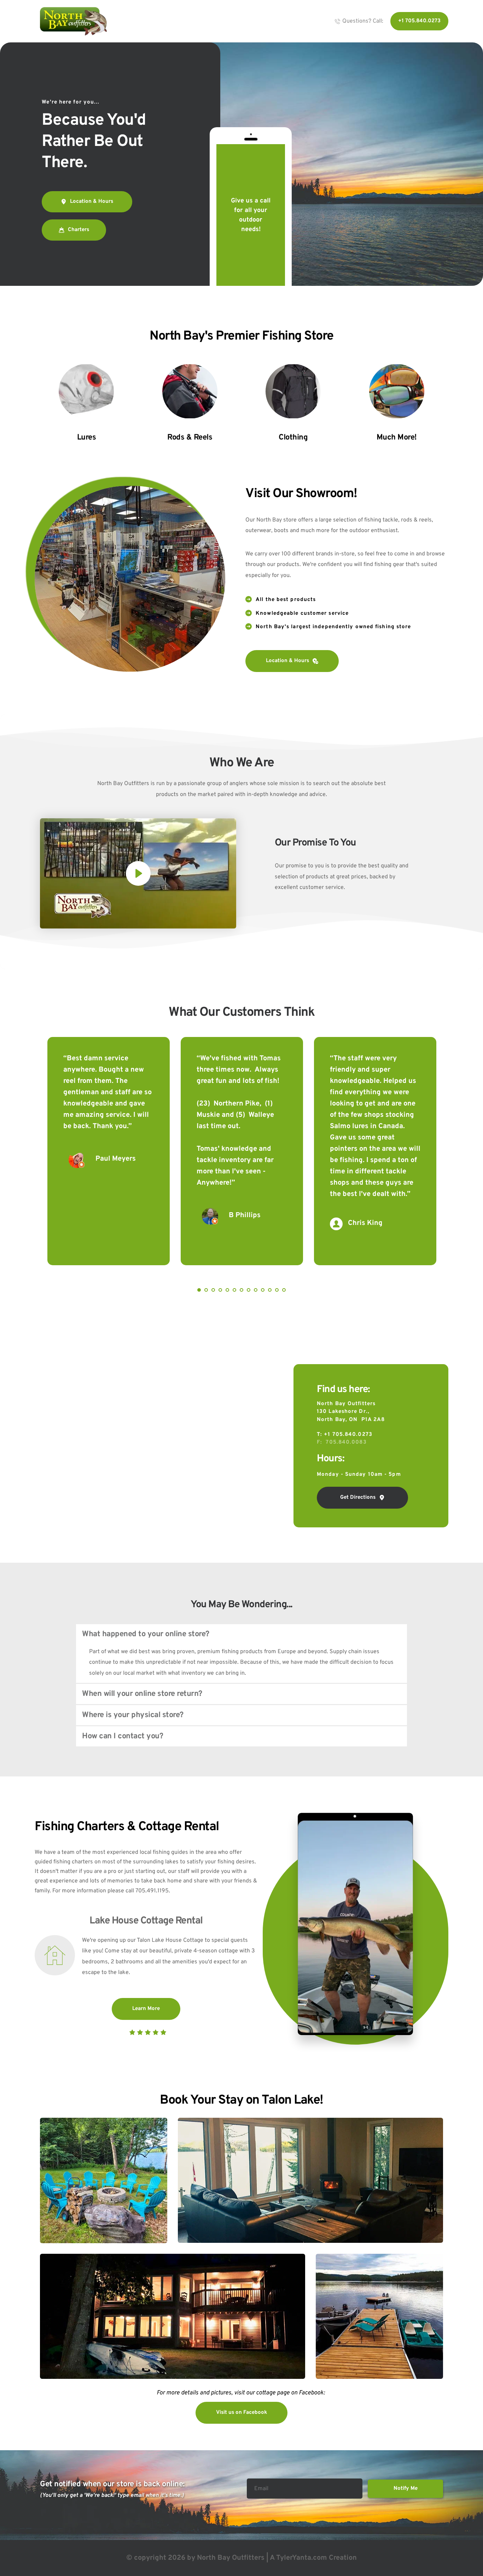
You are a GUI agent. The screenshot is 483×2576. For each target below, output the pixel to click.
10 (263, 1290)
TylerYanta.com (302, 2558)
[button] (138, 873)
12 (277, 1290)
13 (284, 1290)
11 (270, 1290)
